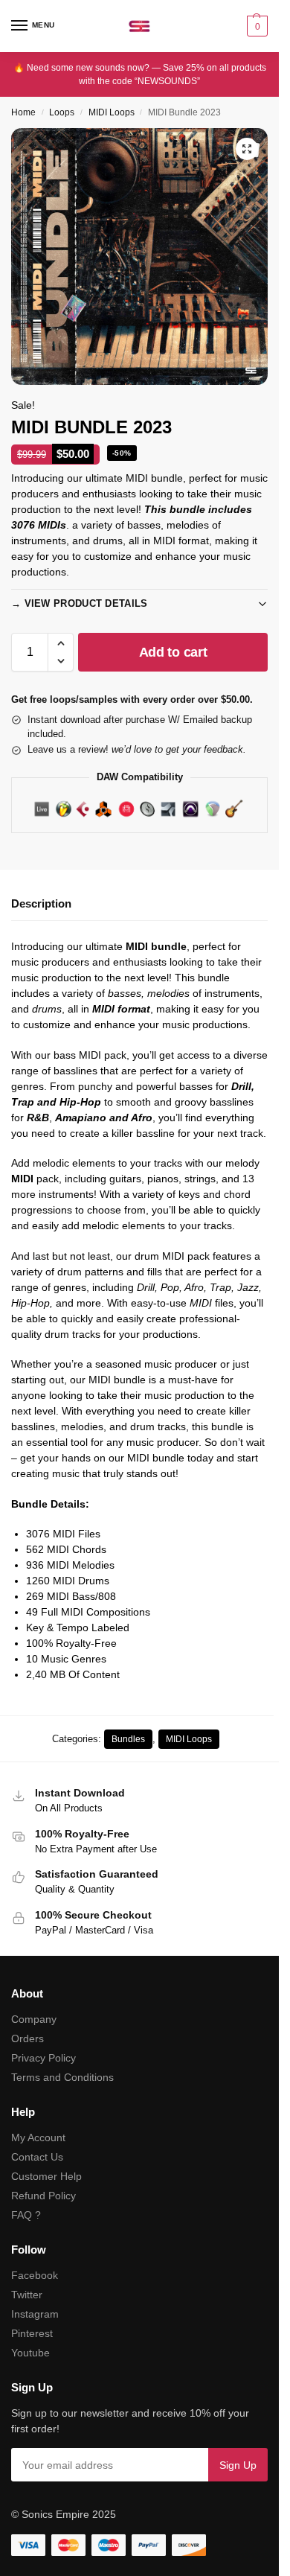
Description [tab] (41, 903)
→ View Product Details (80, 603)
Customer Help (46, 2176)
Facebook (35, 2275)
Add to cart (173, 652)
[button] (255, 26)
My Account (38, 2137)
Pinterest (32, 2333)
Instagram (35, 2314)
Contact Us (37, 2157)
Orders (28, 2038)
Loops (62, 112)
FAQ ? (26, 2215)
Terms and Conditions (62, 2077)
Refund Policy (43, 2196)
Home (23, 112)
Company (34, 2019)
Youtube (30, 2353)
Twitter (27, 2295)
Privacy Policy (43, 2058)
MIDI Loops (112, 112)
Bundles (128, 1739)
